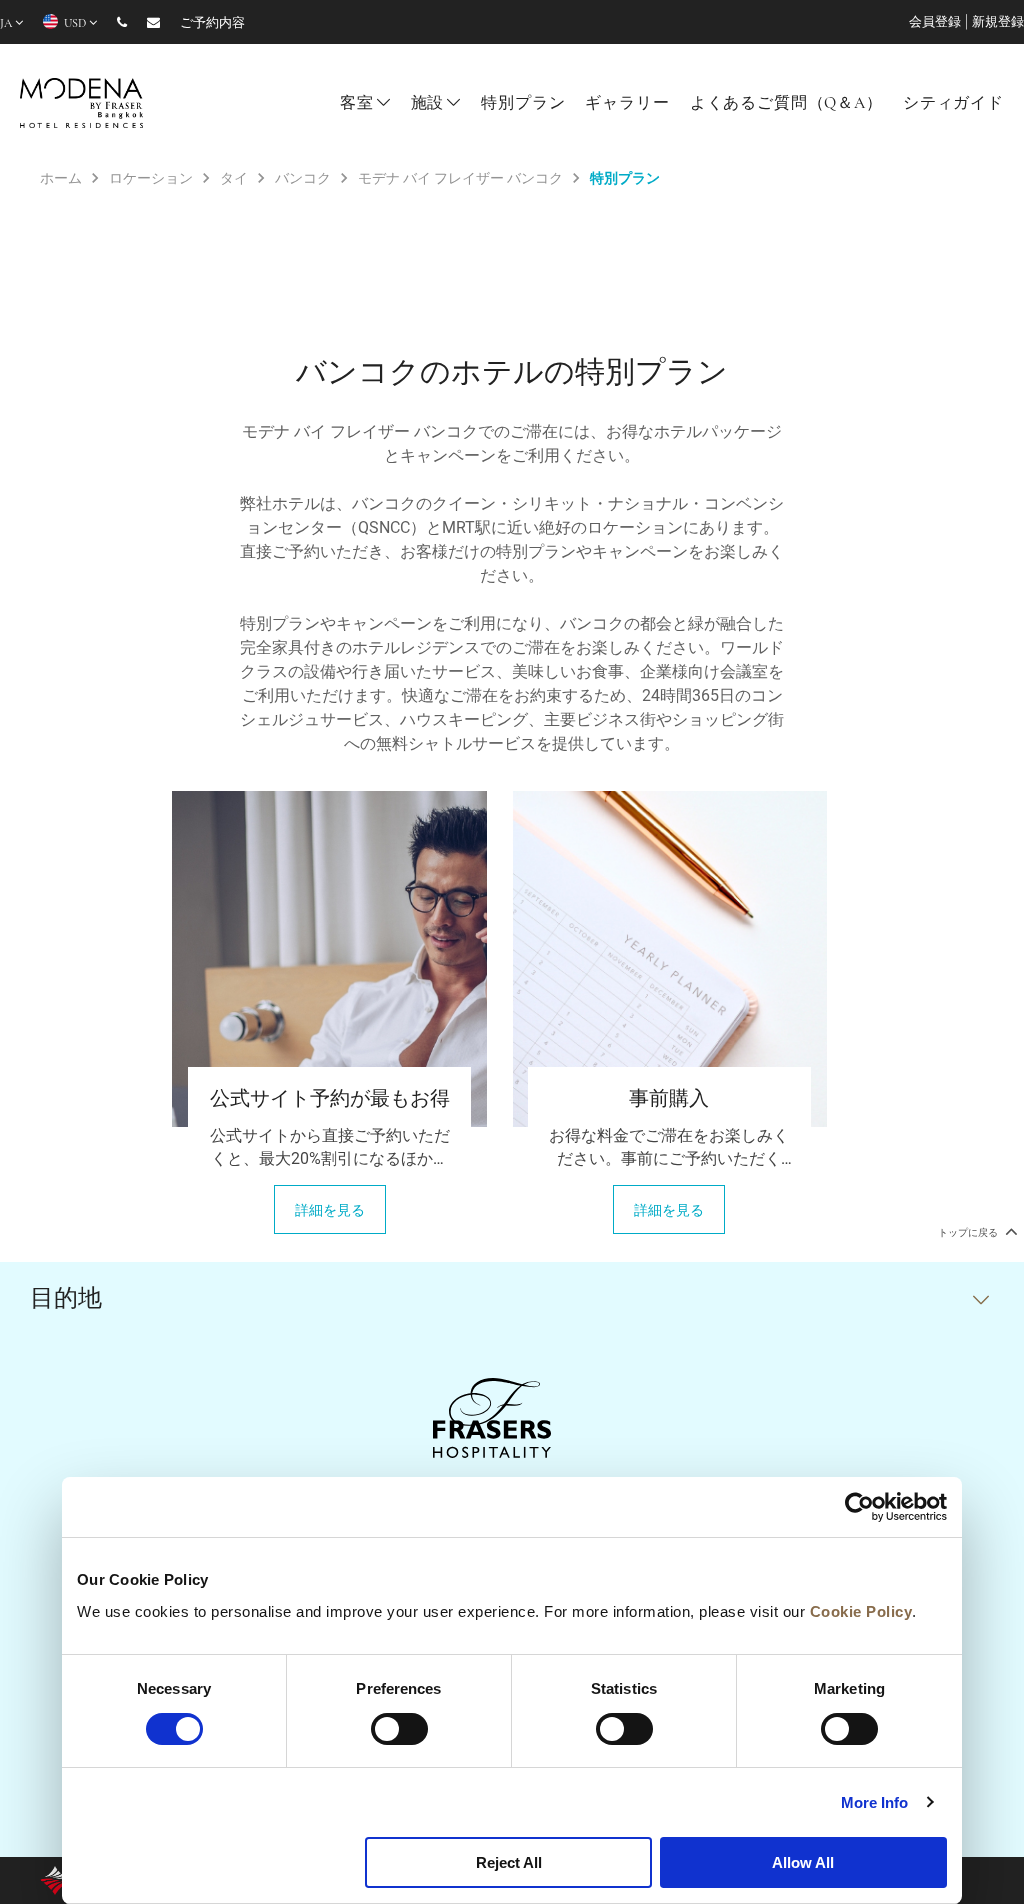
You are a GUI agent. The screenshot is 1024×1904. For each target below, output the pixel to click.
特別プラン (523, 104)
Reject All (509, 1862)
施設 (428, 104)
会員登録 (935, 22)
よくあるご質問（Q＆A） (786, 104)
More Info (875, 1802)
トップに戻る (969, 1232)
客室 (357, 104)
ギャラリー (627, 104)
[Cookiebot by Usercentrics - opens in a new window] (859, 1507)
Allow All (803, 1862)
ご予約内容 (212, 23)
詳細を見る (330, 1209)
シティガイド (953, 104)
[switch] (399, 1729)
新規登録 (998, 22)
